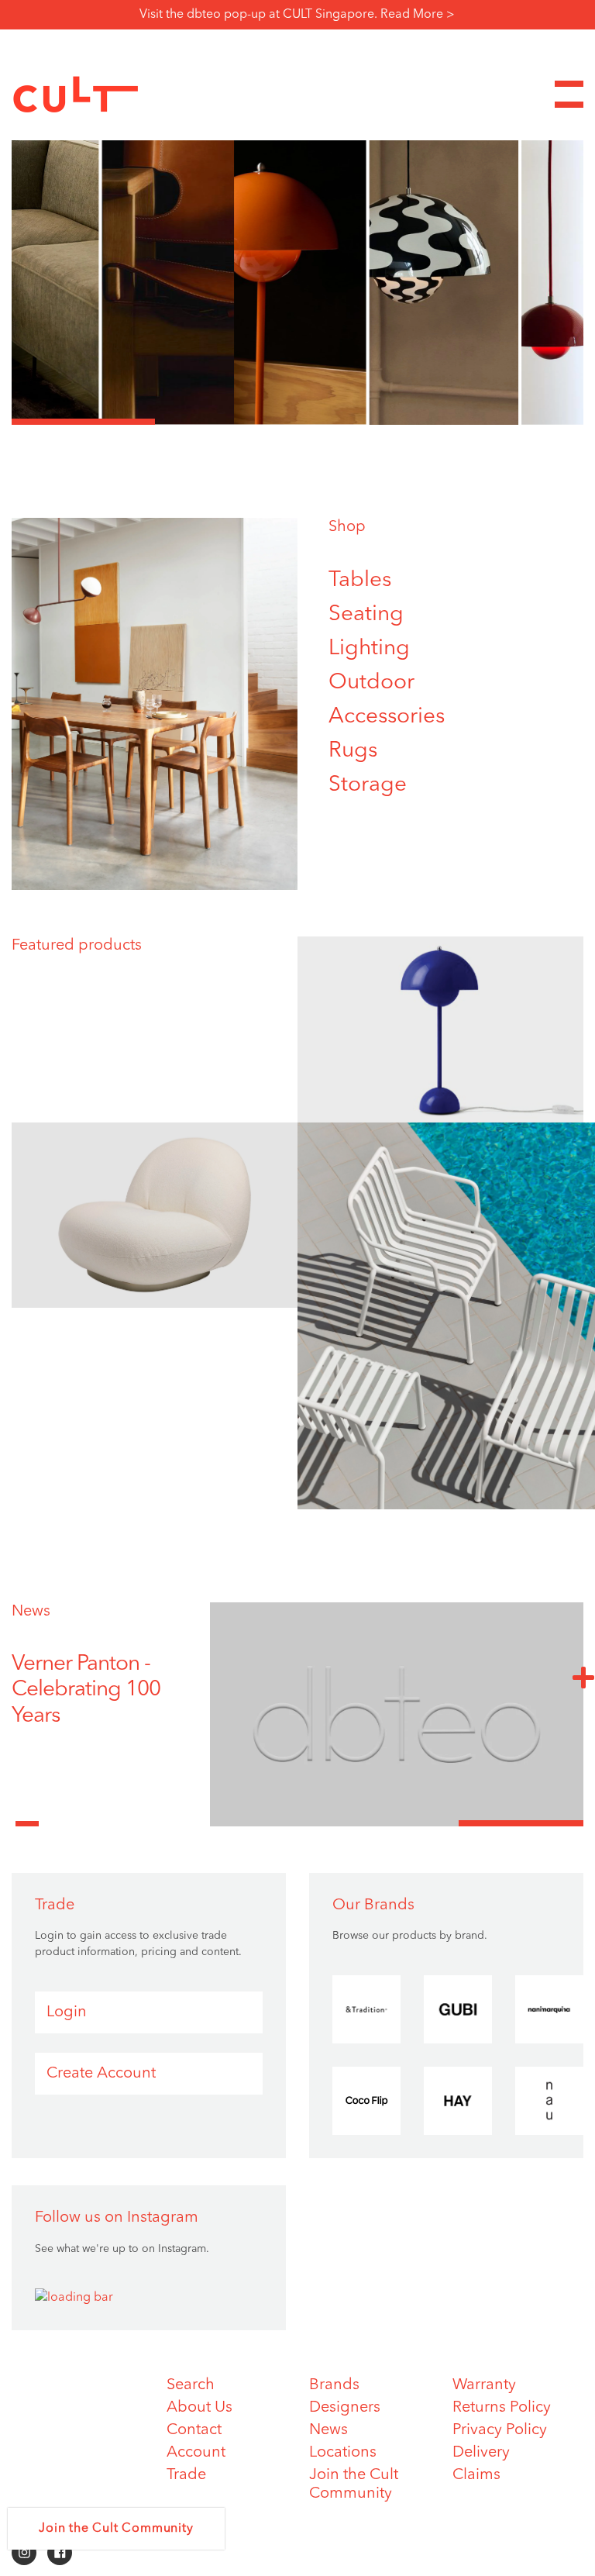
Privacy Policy (500, 2430)
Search (191, 2385)
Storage (368, 785)
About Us (199, 2408)
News (31, 1612)
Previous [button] (27, 1815)
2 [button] (227, 422)
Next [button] (583, 1677)
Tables (360, 581)
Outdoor (371, 683)
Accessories (387, 717)
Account (196, 2453)
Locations (343, 2453)
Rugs (353, 751)
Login (67, 2012)
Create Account (101, 2074)
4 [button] (512, 422)
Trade (186, 2475)
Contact (194, 2430)
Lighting (369, 649)
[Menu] (569, 94)
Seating (366, 615)
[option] (297, 250)
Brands (334, 2385)
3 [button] (369, 422)
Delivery (481, 2453)
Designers (345, 2408)
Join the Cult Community (116, 2529)
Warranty (484, 2385)
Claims (476, 2475)
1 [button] (83, 422)
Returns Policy (502, 2408)
